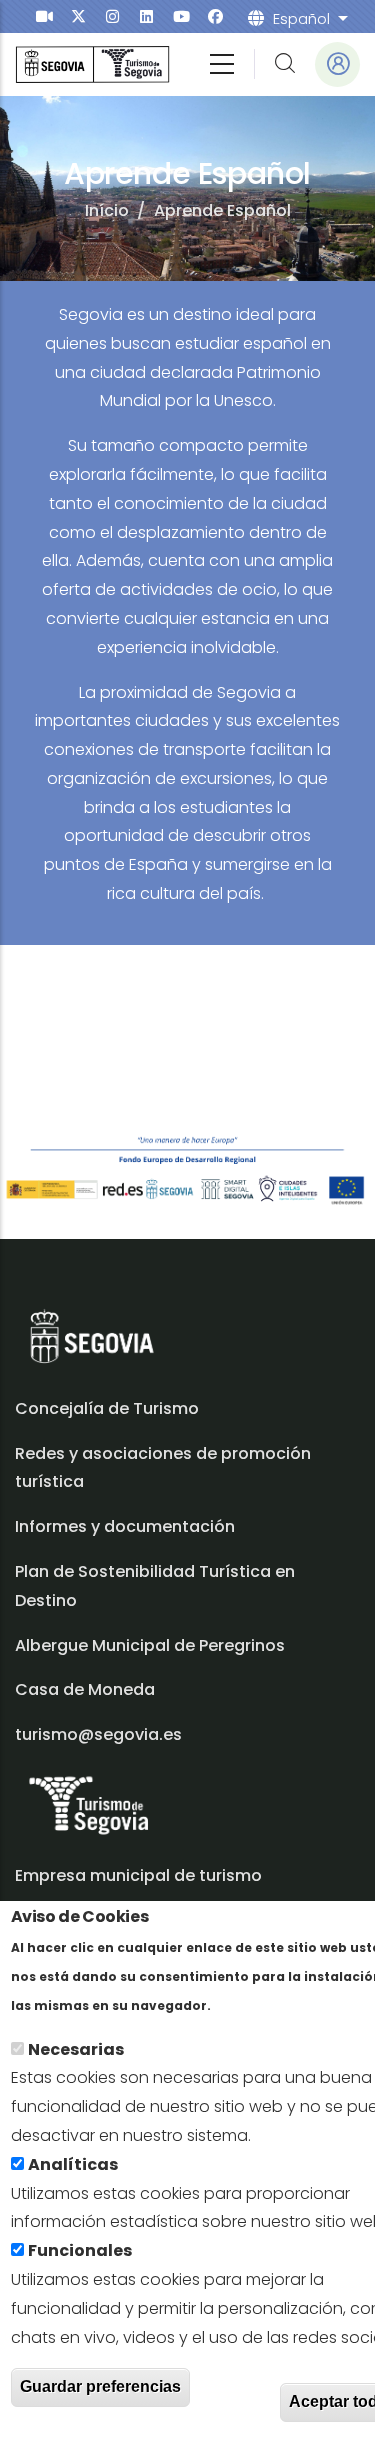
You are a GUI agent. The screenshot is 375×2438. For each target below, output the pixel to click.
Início (107, 210)
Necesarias (76, 2049)
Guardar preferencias (100, 2386)
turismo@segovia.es (98, 1734)
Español (301, 18)
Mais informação (284, 2004)
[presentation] (44, 16)
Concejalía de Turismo (107, 1408)
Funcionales (80, 2250)
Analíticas (73, 2164)
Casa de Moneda (85, 1689)
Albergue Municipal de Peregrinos (150, 1645)
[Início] (92, 64)
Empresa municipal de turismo (138, 1875)
